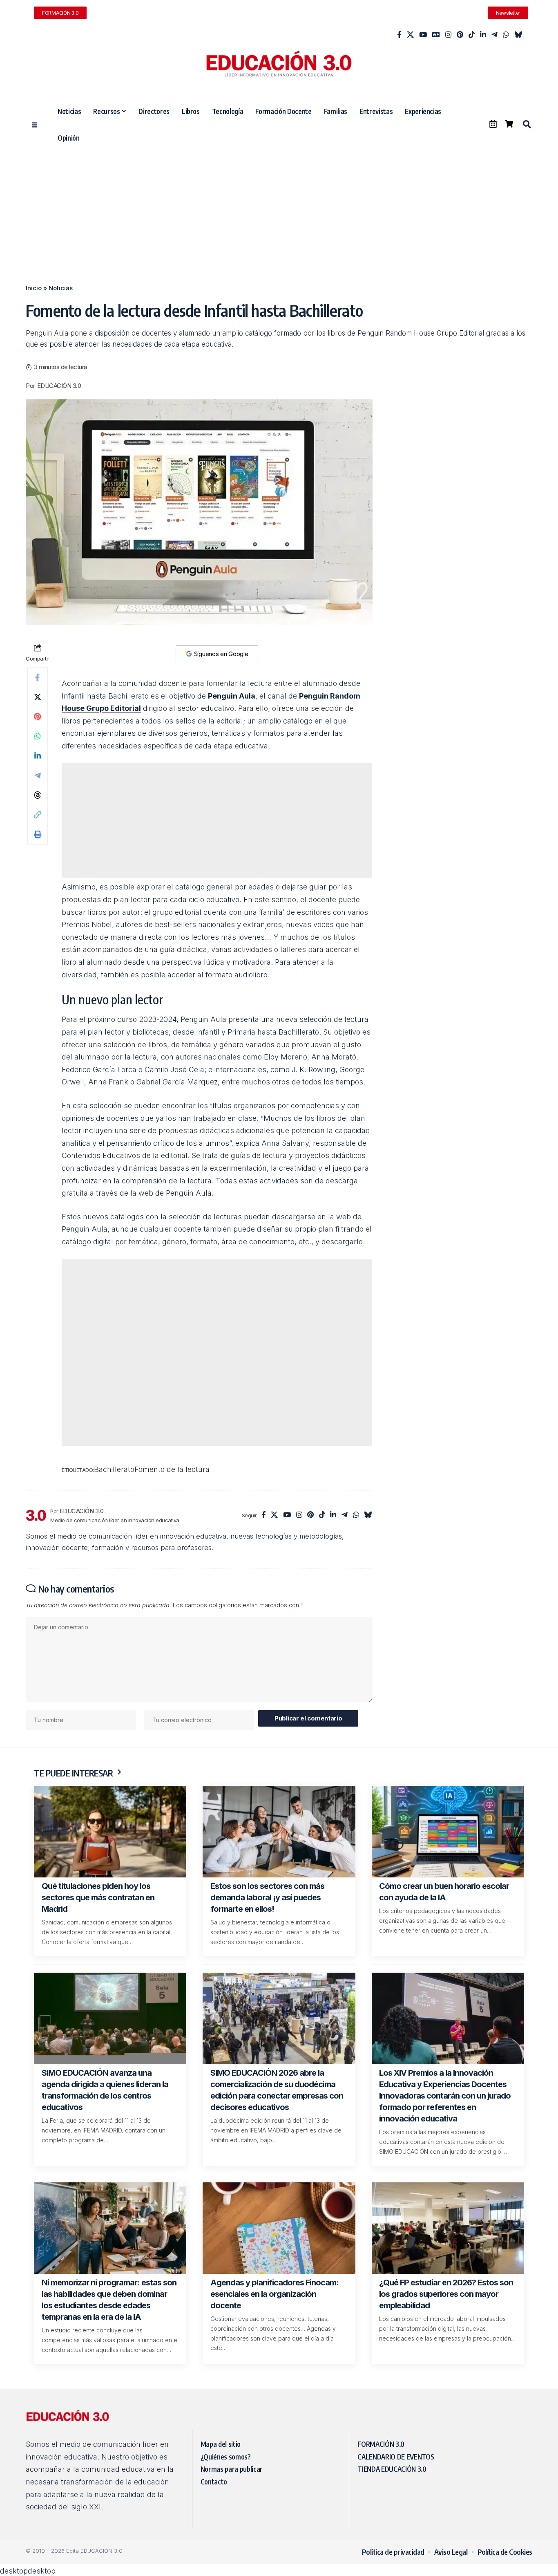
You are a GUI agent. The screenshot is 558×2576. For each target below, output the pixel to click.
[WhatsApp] (506, 35)
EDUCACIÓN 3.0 (59, 386)
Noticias (61, 288)
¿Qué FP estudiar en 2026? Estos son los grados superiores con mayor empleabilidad (446, 2307)
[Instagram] (448, 35)
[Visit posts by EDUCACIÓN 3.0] (36, 1529)
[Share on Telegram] (38, 775)
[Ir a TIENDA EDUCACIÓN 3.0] (509, 124)
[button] (527, 124)
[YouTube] (423, 35)
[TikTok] (472, 35)
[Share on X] (38, 697)
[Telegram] (494, 35)
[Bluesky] (518, 35)
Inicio (34, 288)
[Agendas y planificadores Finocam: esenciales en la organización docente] (279, 2242)
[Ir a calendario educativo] (493, 124)
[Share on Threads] (38, 795)
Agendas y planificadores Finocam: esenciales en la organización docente (275, 2307)
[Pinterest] (460, 35)
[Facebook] (399, 35)
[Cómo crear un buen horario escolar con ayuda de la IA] (448, 1845)
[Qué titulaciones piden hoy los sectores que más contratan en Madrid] (110, 1845)
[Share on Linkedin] (38, 756)
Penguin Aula (232, 696)
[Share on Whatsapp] (38, 736)
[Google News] (436, 35)
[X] (410, 35)
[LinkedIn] (483, 35)
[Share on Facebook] (38, 677)
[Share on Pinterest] (38, 717)
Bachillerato (134, 1484)
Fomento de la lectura (198, 1484)
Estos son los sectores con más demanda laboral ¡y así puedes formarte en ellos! (267, 1911)
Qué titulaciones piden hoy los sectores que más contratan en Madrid (98, 1911)
